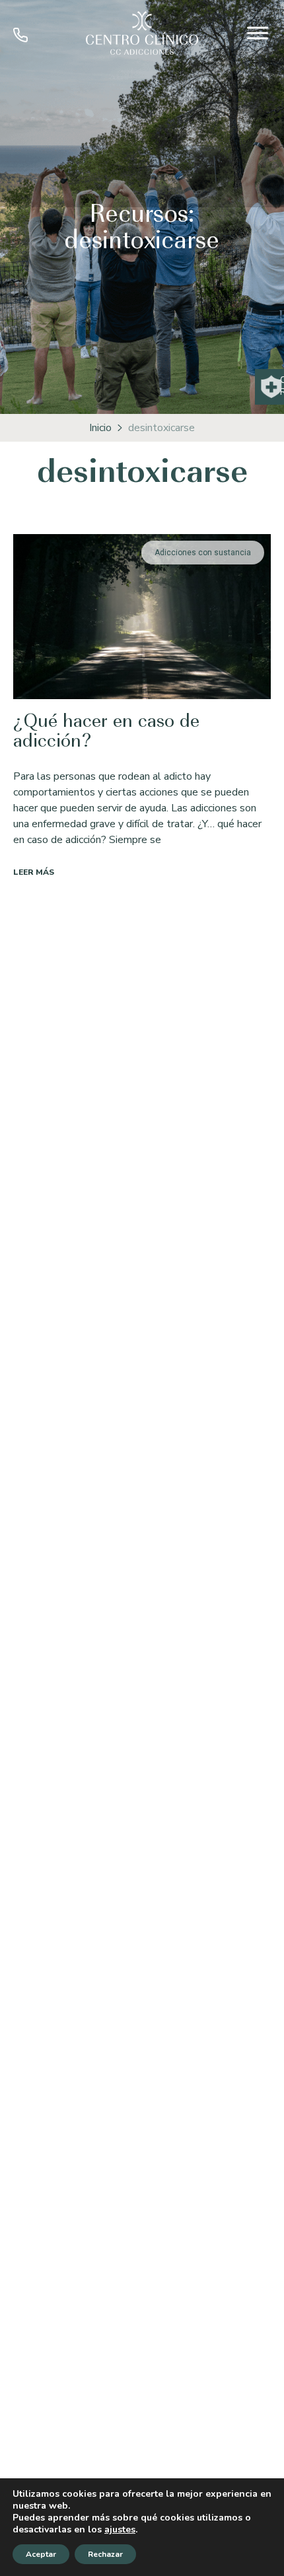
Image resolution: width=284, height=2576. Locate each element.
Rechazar (105, 2554)
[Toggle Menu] (258, 33)
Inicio (100, 428)
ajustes (120, 2530)
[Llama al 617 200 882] (20, 39)
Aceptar (41, 2554)
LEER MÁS (34, 872)
